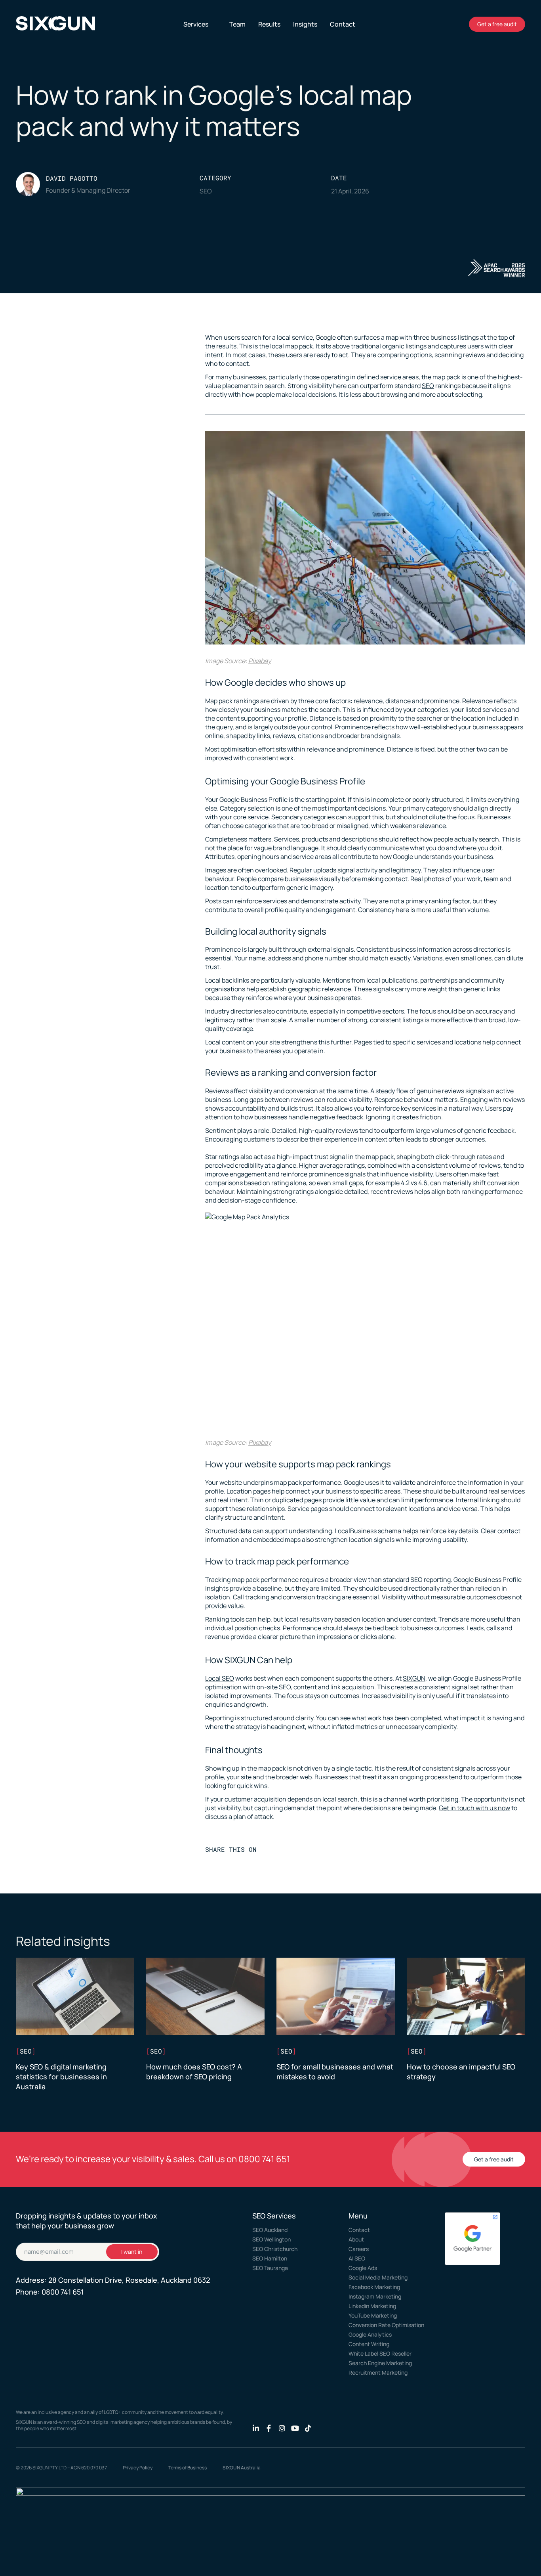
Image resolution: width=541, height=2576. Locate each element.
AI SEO (357, 2258)
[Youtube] (295, 2428)
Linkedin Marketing (372, 2306)
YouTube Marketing (373, 2315)
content (305, 1687)
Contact (359, 2230)
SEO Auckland (270, 2230)
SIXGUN (414, 1678)
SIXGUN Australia (242, 2468)
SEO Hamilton (270, 2258)
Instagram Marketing (375, 2296)
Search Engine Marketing (380, 2363)
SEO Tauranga (270, 2268)
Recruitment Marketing (378, 2372)
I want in (132, 2252)
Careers (359, 2249)
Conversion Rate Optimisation (386, 2325)
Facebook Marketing (374, 2287)
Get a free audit (497, 24)
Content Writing (369, 2344)
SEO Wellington (271, 2239)
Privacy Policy (138, 2468)
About (356, 2239)
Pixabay (260, 661)
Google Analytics (370, 2334)
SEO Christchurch (275, 2249)
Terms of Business (188, 2468)
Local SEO (220, 1678)
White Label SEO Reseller (380, 2353)
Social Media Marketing (378, 2277)
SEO (428, 386)
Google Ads (363, 2268)
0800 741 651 (264, 2159)
